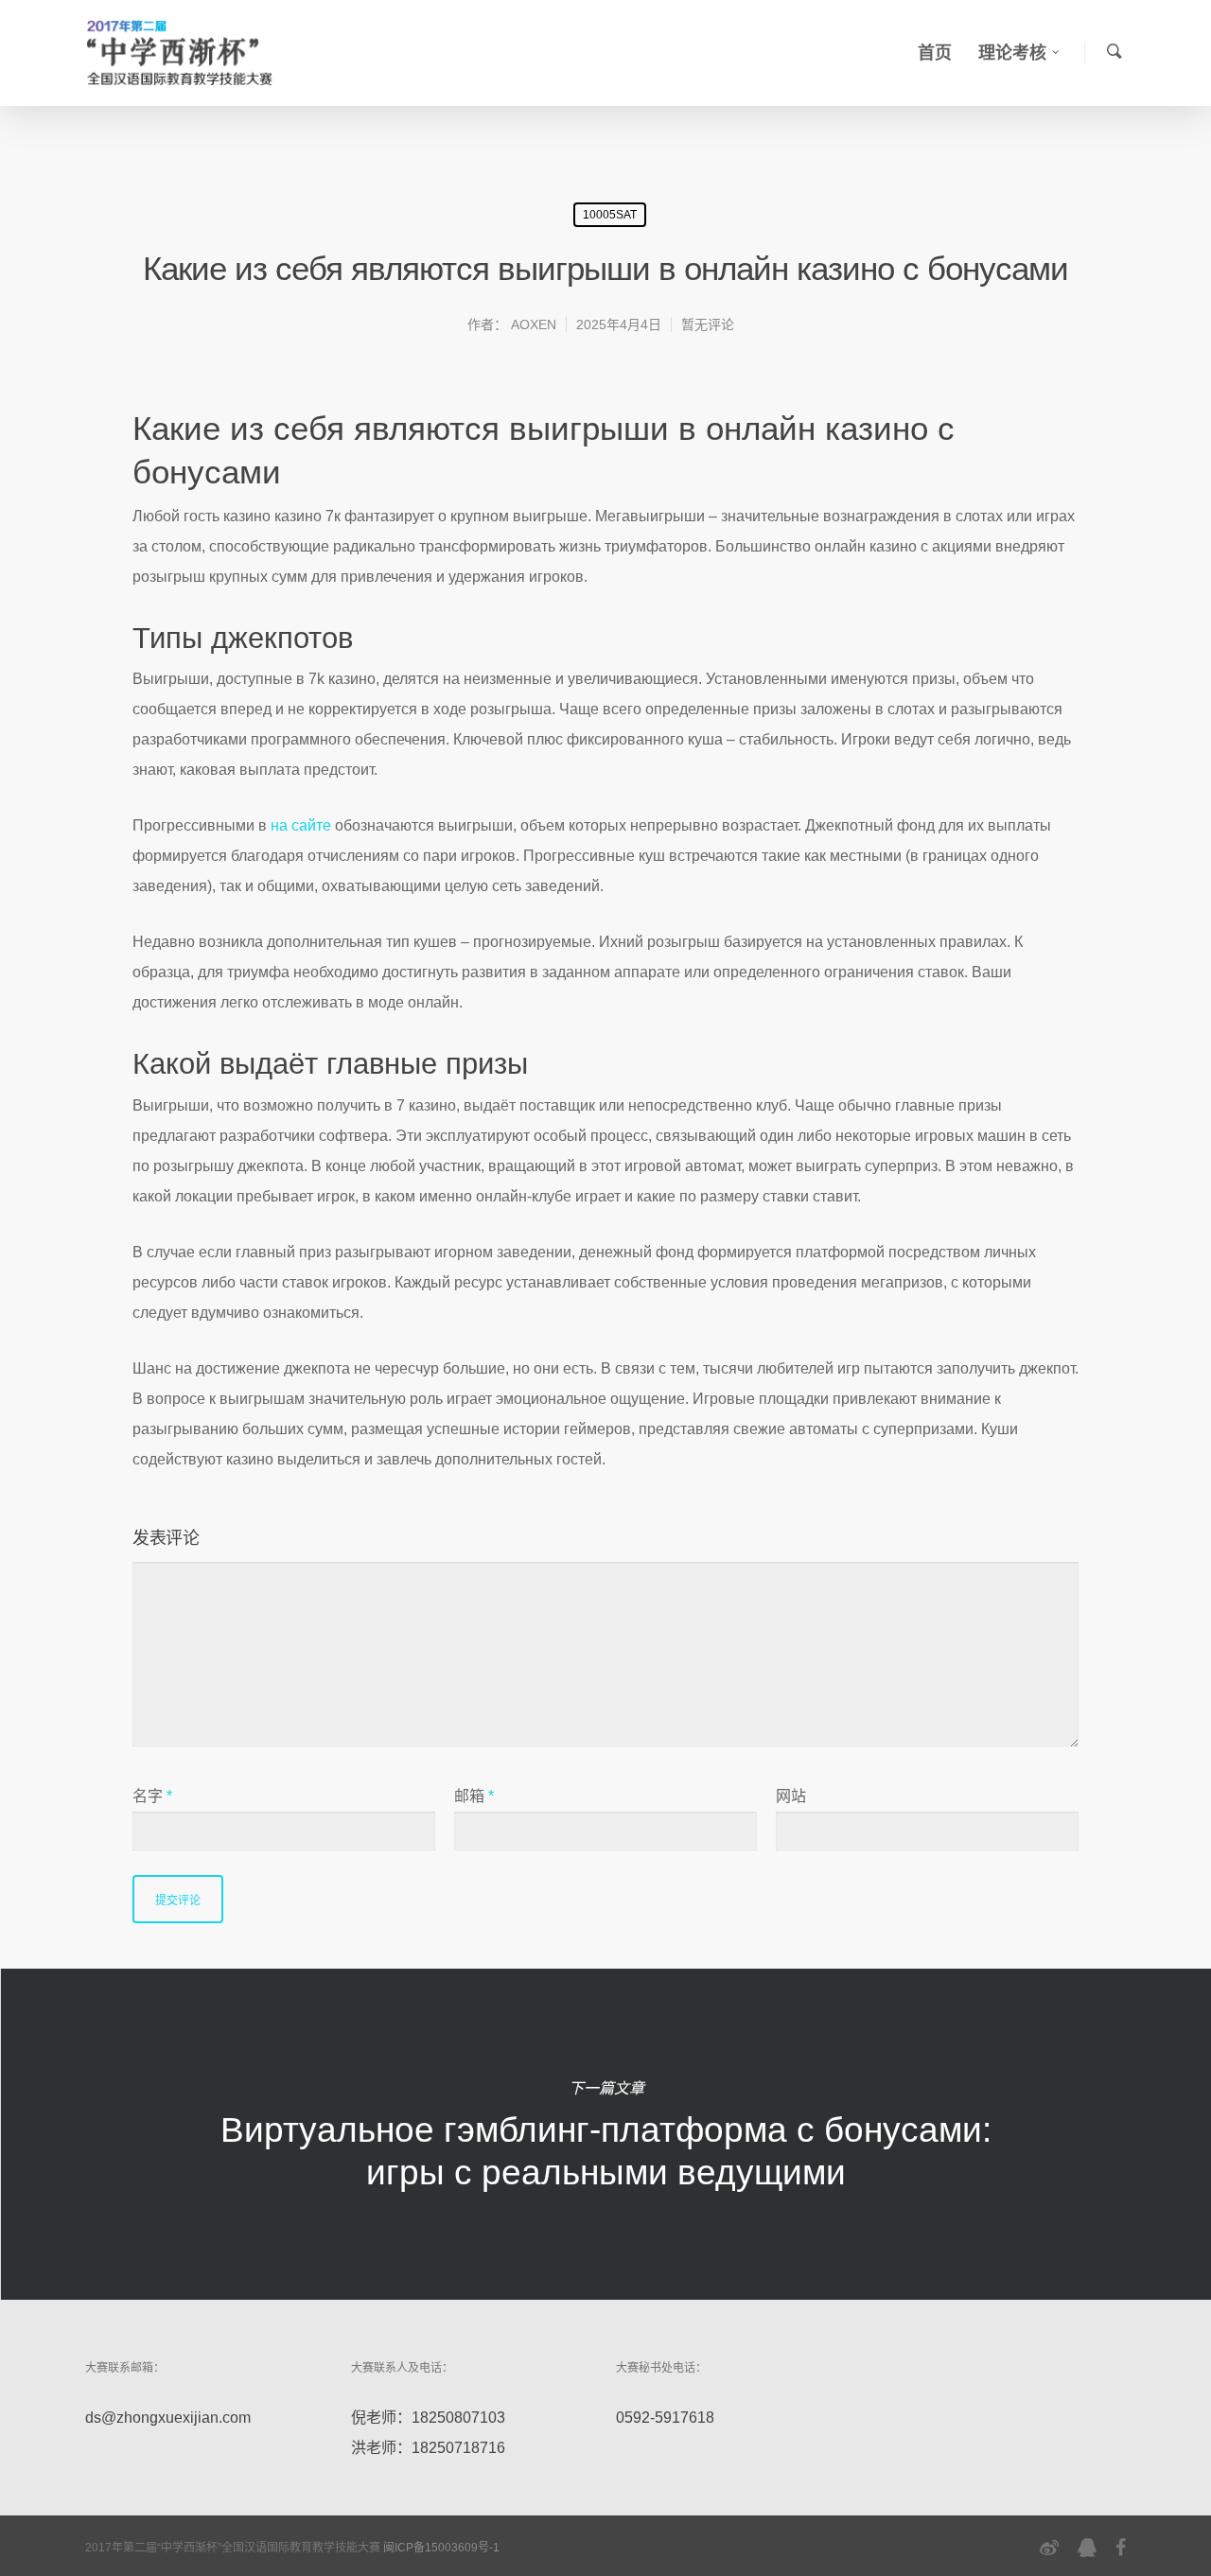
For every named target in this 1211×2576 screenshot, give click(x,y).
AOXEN (534, 324)
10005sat (610, 215)
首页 (935, 53)
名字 (152, 1796)
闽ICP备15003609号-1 (441, 2548)
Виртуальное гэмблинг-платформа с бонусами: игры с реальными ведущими (605, 2134)
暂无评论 (708, 324)
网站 (791, 1796)
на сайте (301, 825)
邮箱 (474, 1796)
